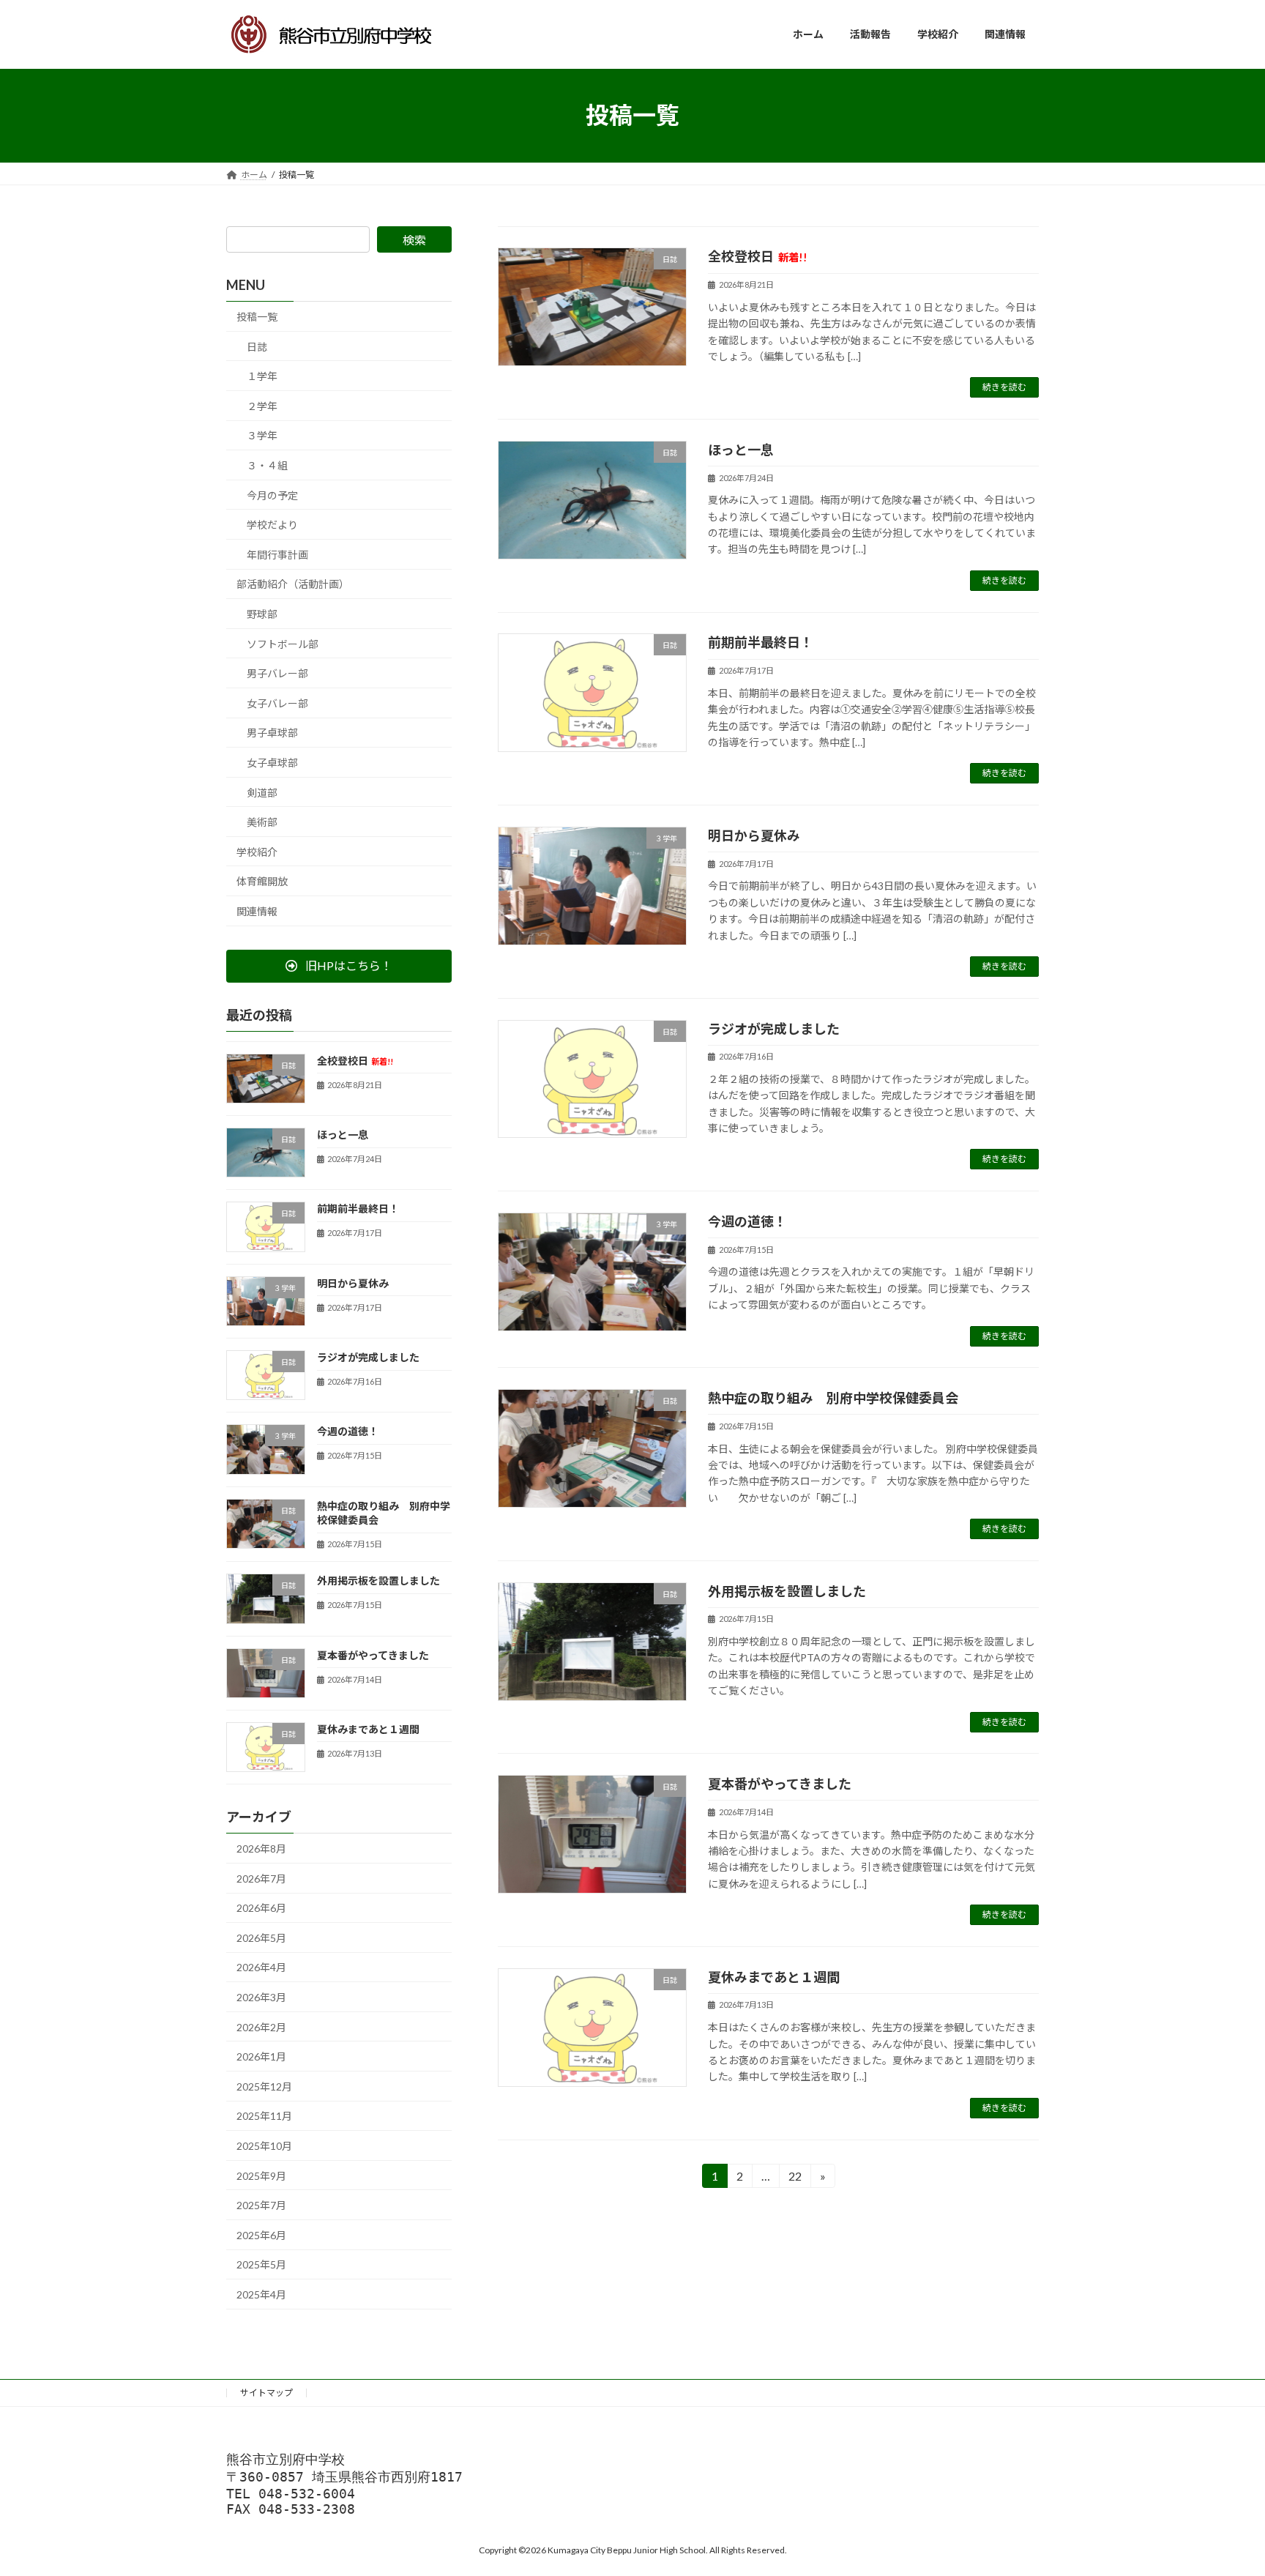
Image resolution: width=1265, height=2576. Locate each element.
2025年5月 (261, 2264)
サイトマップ (266, 2393)
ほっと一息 (741, 450)
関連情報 (257, 911)
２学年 (262, 405)
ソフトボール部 (283, 643)
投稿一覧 (257, 317)
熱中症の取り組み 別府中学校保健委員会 (833, 1398)
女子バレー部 (277, 703)
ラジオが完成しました (774, 1029)
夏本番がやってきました (780, 1784)
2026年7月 (261, 1878)
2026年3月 (261, 1997)
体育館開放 (262, 881)
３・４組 (267, 465)
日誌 (257, 346)
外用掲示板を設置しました (787, 1591)
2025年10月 (264, 2146)
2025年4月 (261, 2294)
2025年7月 (261, 2205)
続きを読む (1004, 387)
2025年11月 (264, 2116)
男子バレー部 (277, 673)
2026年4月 (261, 1967)
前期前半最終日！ (761, 642)
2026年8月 (261, 1849)
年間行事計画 (277, 554)
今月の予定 (272, 495)
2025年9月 (261, 2175)
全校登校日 (758, 256)
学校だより (272, 525)
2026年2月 (261, 2026)
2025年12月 (264, 2086)
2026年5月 (261, 1937)
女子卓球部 (272, 763)
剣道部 (262, 792)
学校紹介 (257, 851)
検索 (414, 240)
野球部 (262, 614)
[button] (339, 965)
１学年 (262, 376)
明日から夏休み (754, 835)
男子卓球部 (272, 733)
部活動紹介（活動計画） (293, 584)
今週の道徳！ (747, 1221)
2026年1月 (261, 2056)
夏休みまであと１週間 (774, 1977)
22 (794, 2178)
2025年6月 (261, 2234)
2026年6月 (261, 1908)
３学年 (262, 435)
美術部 (262, 822)
